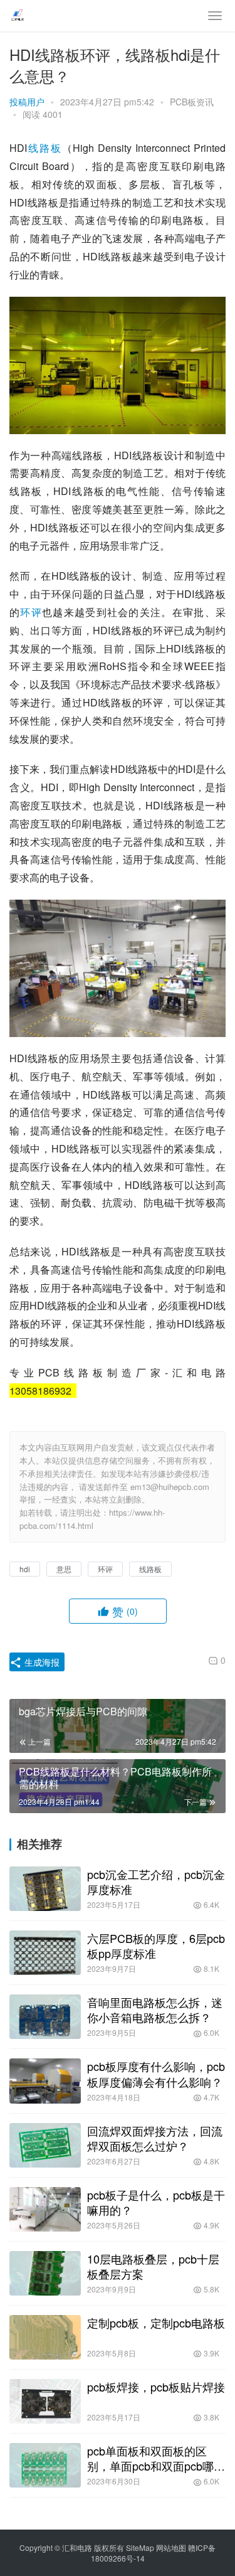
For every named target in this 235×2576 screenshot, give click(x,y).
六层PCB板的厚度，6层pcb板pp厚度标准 (156, 1945)
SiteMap (140, 2547)
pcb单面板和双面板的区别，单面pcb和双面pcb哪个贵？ (156, 2458)
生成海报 (41, 1662)
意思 (64, 1569)
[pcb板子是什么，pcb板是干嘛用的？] (45, 2209)
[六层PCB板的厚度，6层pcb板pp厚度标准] (45, 1953)
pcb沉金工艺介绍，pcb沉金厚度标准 (156, 1881)
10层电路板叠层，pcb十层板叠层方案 (153, 2266)
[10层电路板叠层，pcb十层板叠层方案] (45, 2273)
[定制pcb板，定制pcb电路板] (45, 2337)
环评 (31, 612)
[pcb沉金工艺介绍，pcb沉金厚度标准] (45, 1889)
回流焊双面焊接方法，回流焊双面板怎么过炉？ (155, 2138)
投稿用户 (27, 102)
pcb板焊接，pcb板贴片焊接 (156, 2387)
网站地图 (171, 2547)
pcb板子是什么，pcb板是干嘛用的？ (156, 2202)
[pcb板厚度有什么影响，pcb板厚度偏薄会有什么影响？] (45, 2081)
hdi (25, 1569)
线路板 (44, 148)
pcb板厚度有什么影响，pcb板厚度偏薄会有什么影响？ (156, 2073)
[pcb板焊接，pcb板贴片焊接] (45, 2401)
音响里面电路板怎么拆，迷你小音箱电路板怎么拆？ (155, 2009)
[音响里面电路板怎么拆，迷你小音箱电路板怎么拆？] (45, 2017)
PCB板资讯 (192, 102)
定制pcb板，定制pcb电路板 (156, 2323)
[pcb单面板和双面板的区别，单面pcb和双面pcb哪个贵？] (45, 2465)
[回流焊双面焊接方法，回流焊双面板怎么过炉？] (45, 2145)
